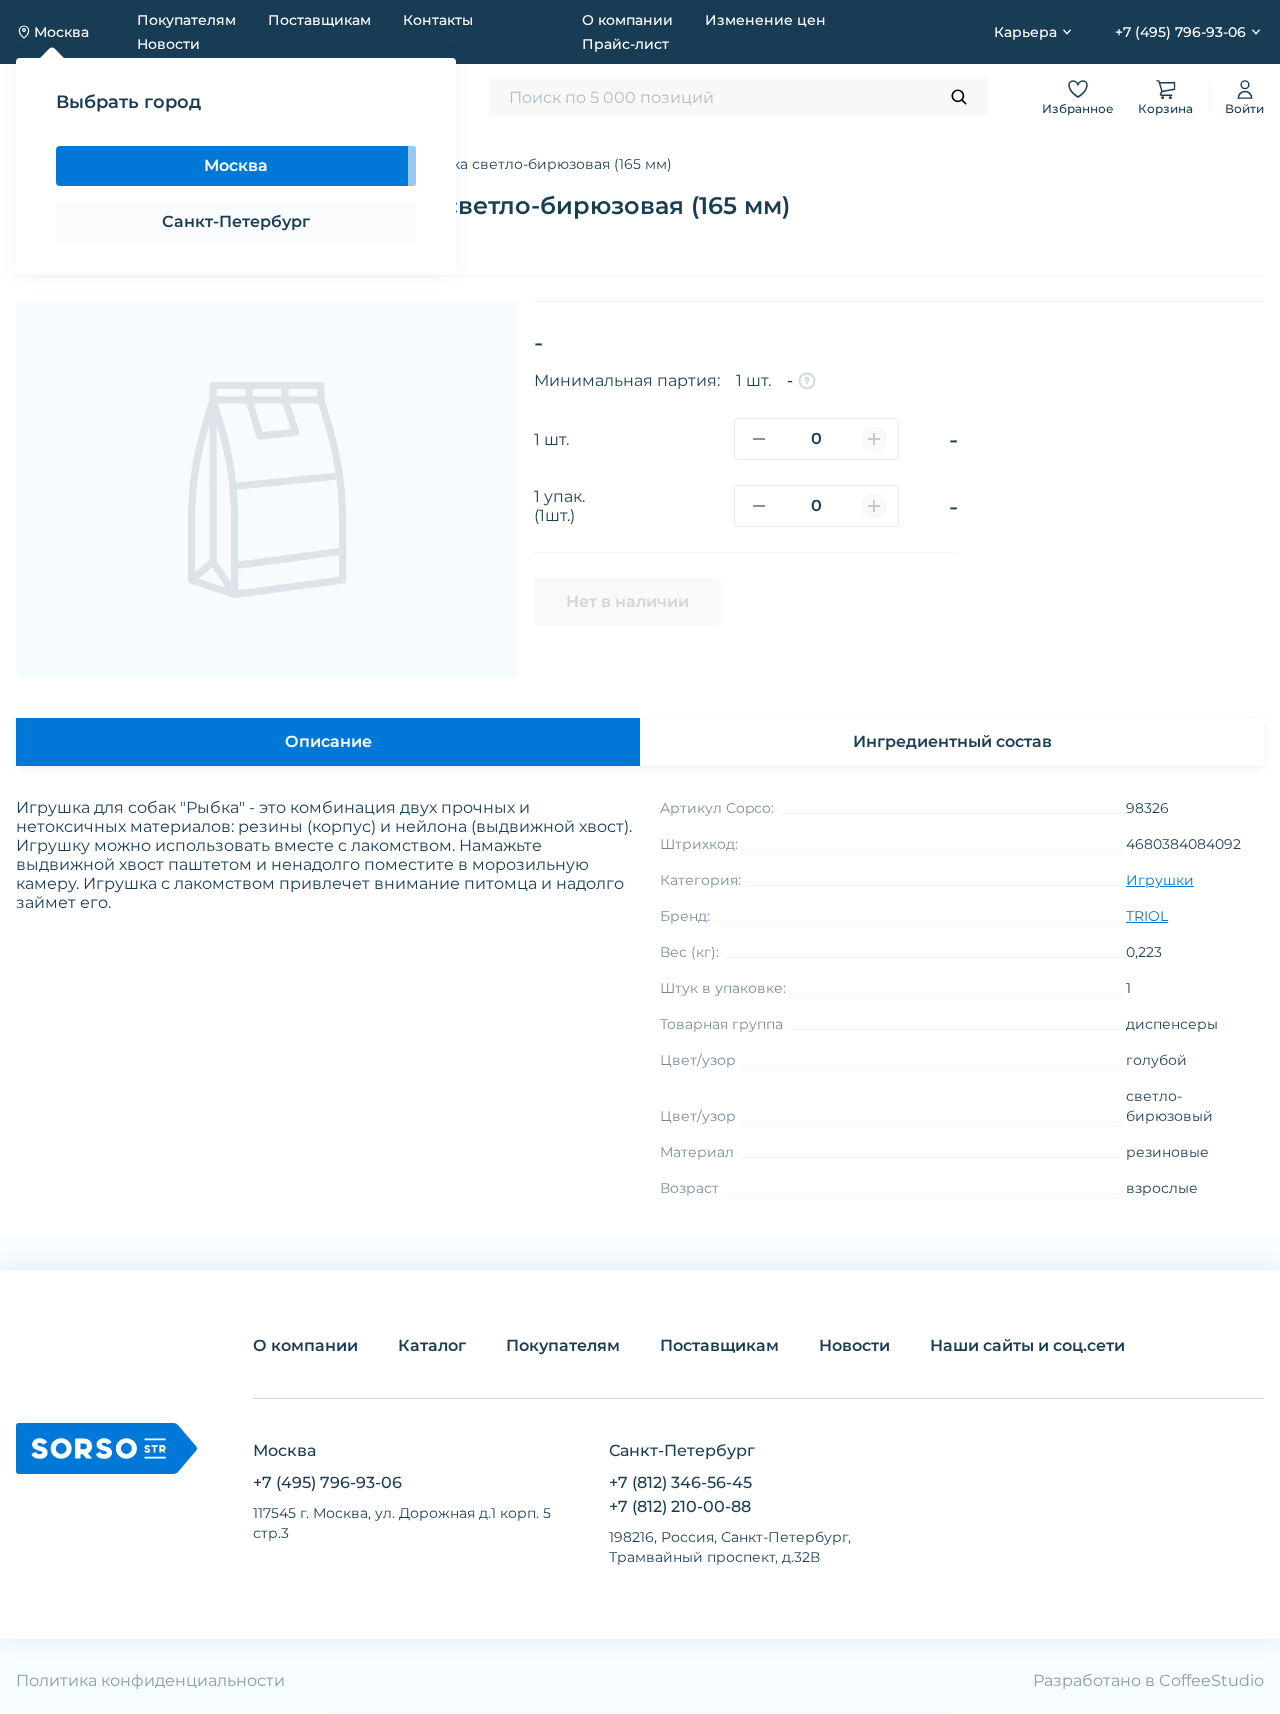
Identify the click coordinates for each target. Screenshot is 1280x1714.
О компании (627, 20)
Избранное (1078, 108)
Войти (1244, 108)
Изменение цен (765, 20)
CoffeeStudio (1211, 1680)
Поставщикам (319, 20)
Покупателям (186, 20)
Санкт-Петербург (236, 221)
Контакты (438, 20)
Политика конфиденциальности (150, 1680)
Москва (236, 165)
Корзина (1165, 108)
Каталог (432, 1345)
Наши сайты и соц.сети (1027, 1345)
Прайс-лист (625, 44)
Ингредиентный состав (952, 741)
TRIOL (1147, 916)
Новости (168, 44)
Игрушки (1160, 880)
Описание (328, 741)
